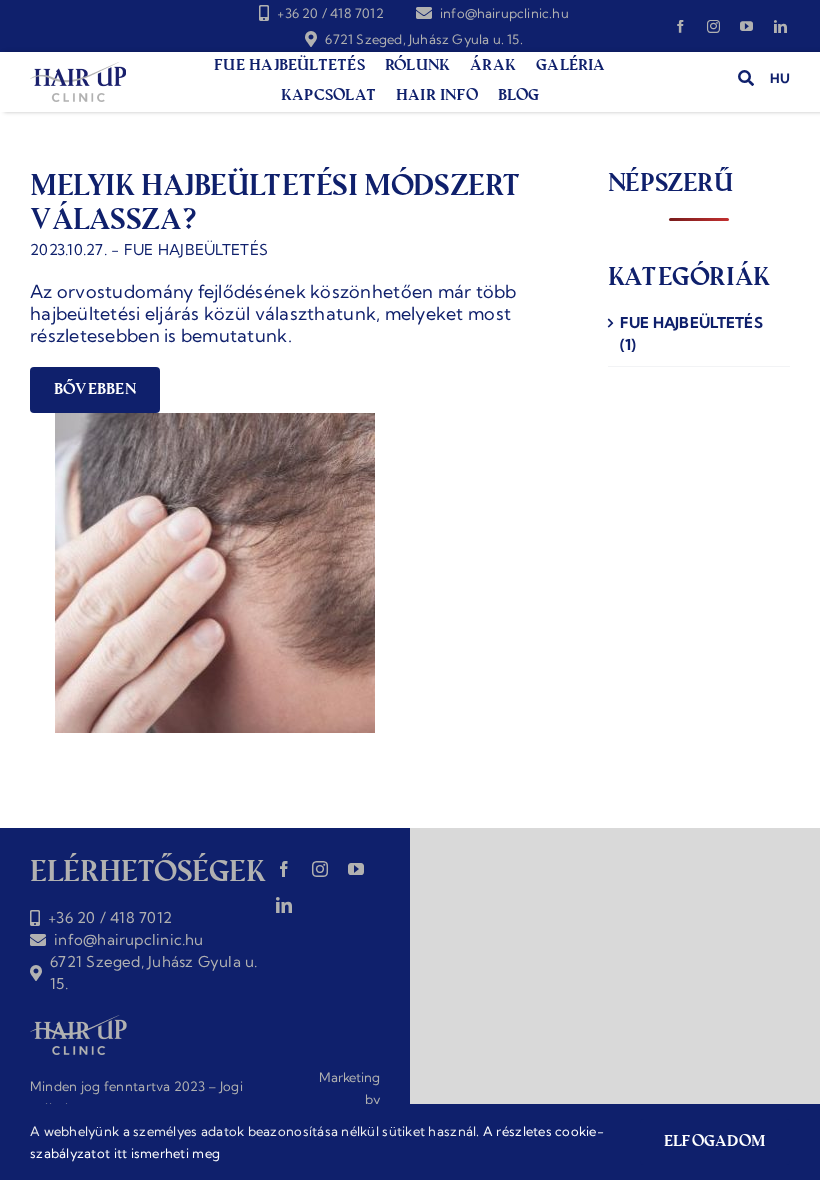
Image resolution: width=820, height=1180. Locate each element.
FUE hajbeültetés (196, 249)
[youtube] (746, 26)
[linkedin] (780, 26)
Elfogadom (715, 1142)
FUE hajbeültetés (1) (691, 333)
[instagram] (713, 26)
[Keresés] (738, 78)
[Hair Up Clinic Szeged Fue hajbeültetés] (78, 70)
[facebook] (680, 26)
